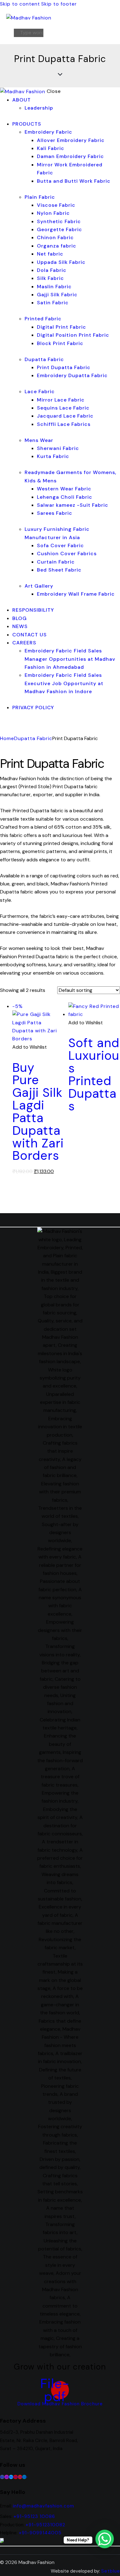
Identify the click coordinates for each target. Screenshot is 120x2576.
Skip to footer (59, 4)
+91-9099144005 (40, 2533)
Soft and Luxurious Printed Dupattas (94, 1074)
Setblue (111, 2571)
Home (7, 738)
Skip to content (20, 4)
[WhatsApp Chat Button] (105, 2539)
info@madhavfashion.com (44, 2506)
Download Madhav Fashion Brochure (60, 2404)
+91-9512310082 (45, 2525)
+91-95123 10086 (34, 2516)
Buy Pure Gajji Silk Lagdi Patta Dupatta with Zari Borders (38, 1112)
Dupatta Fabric (33, 738)
